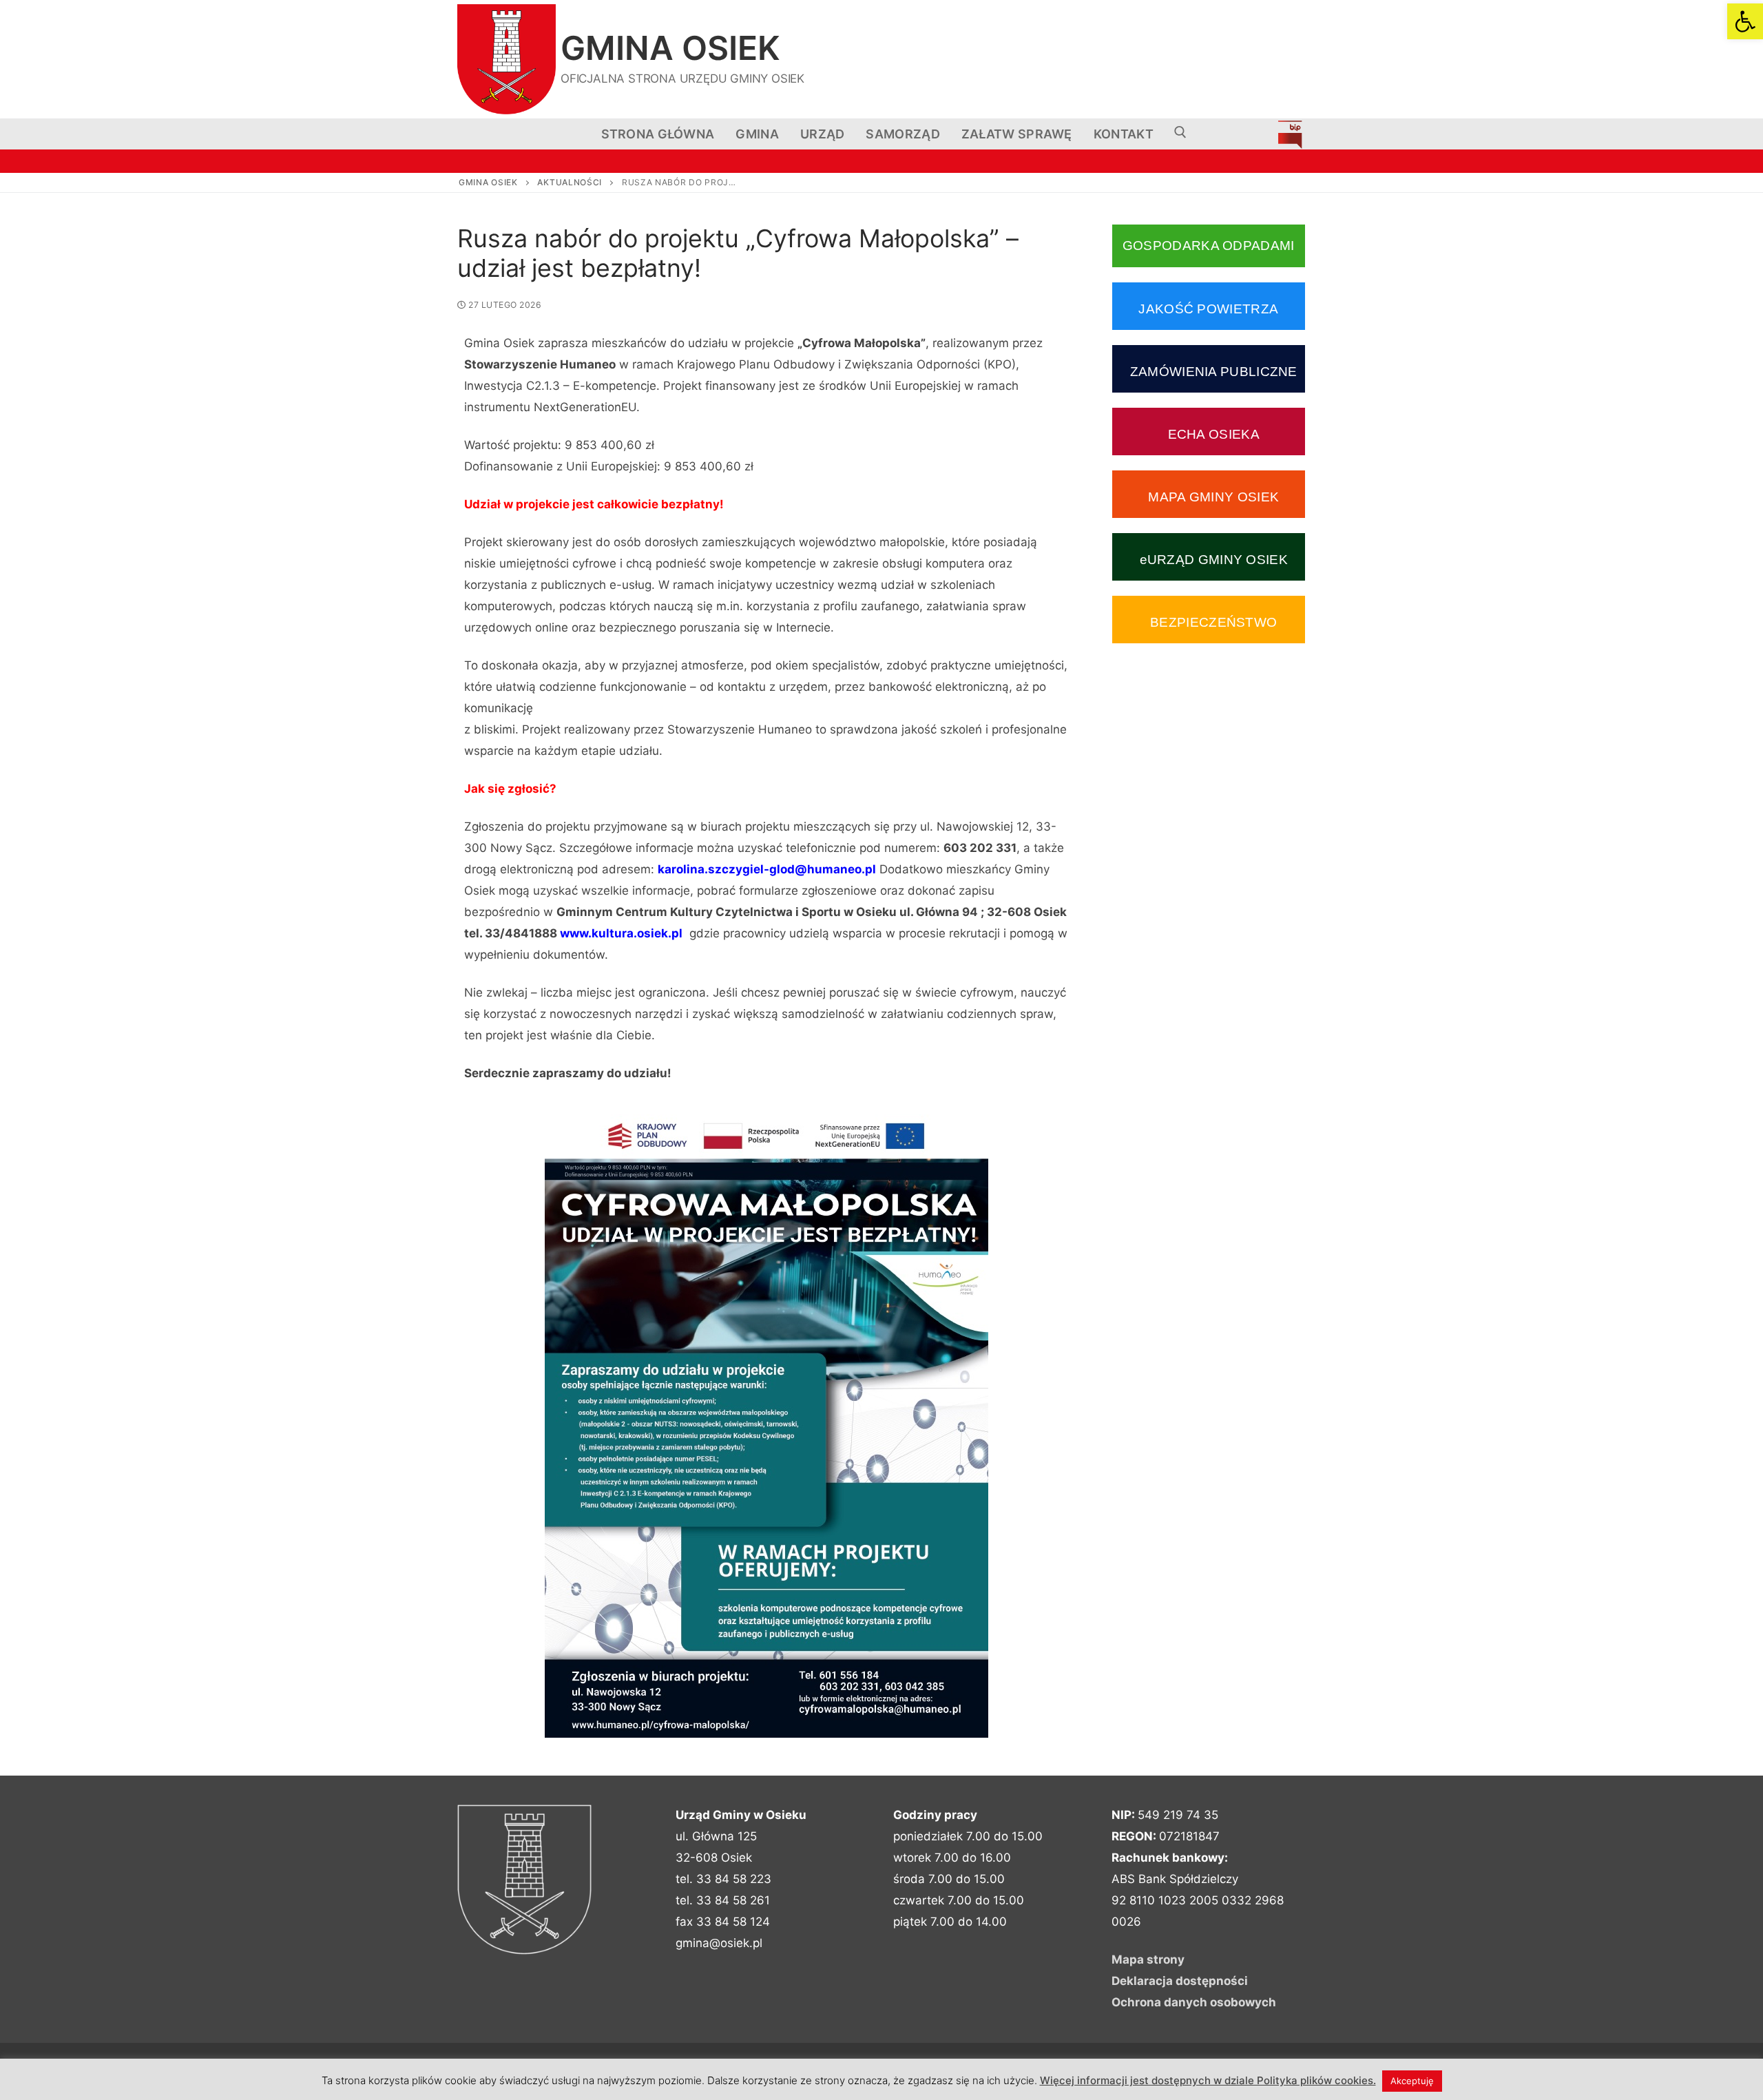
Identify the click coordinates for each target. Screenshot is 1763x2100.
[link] (1745, 21)
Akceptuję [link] (1412, 2081)
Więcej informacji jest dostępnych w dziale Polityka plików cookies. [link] (1208, 2080)
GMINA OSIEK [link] (670, 48)
